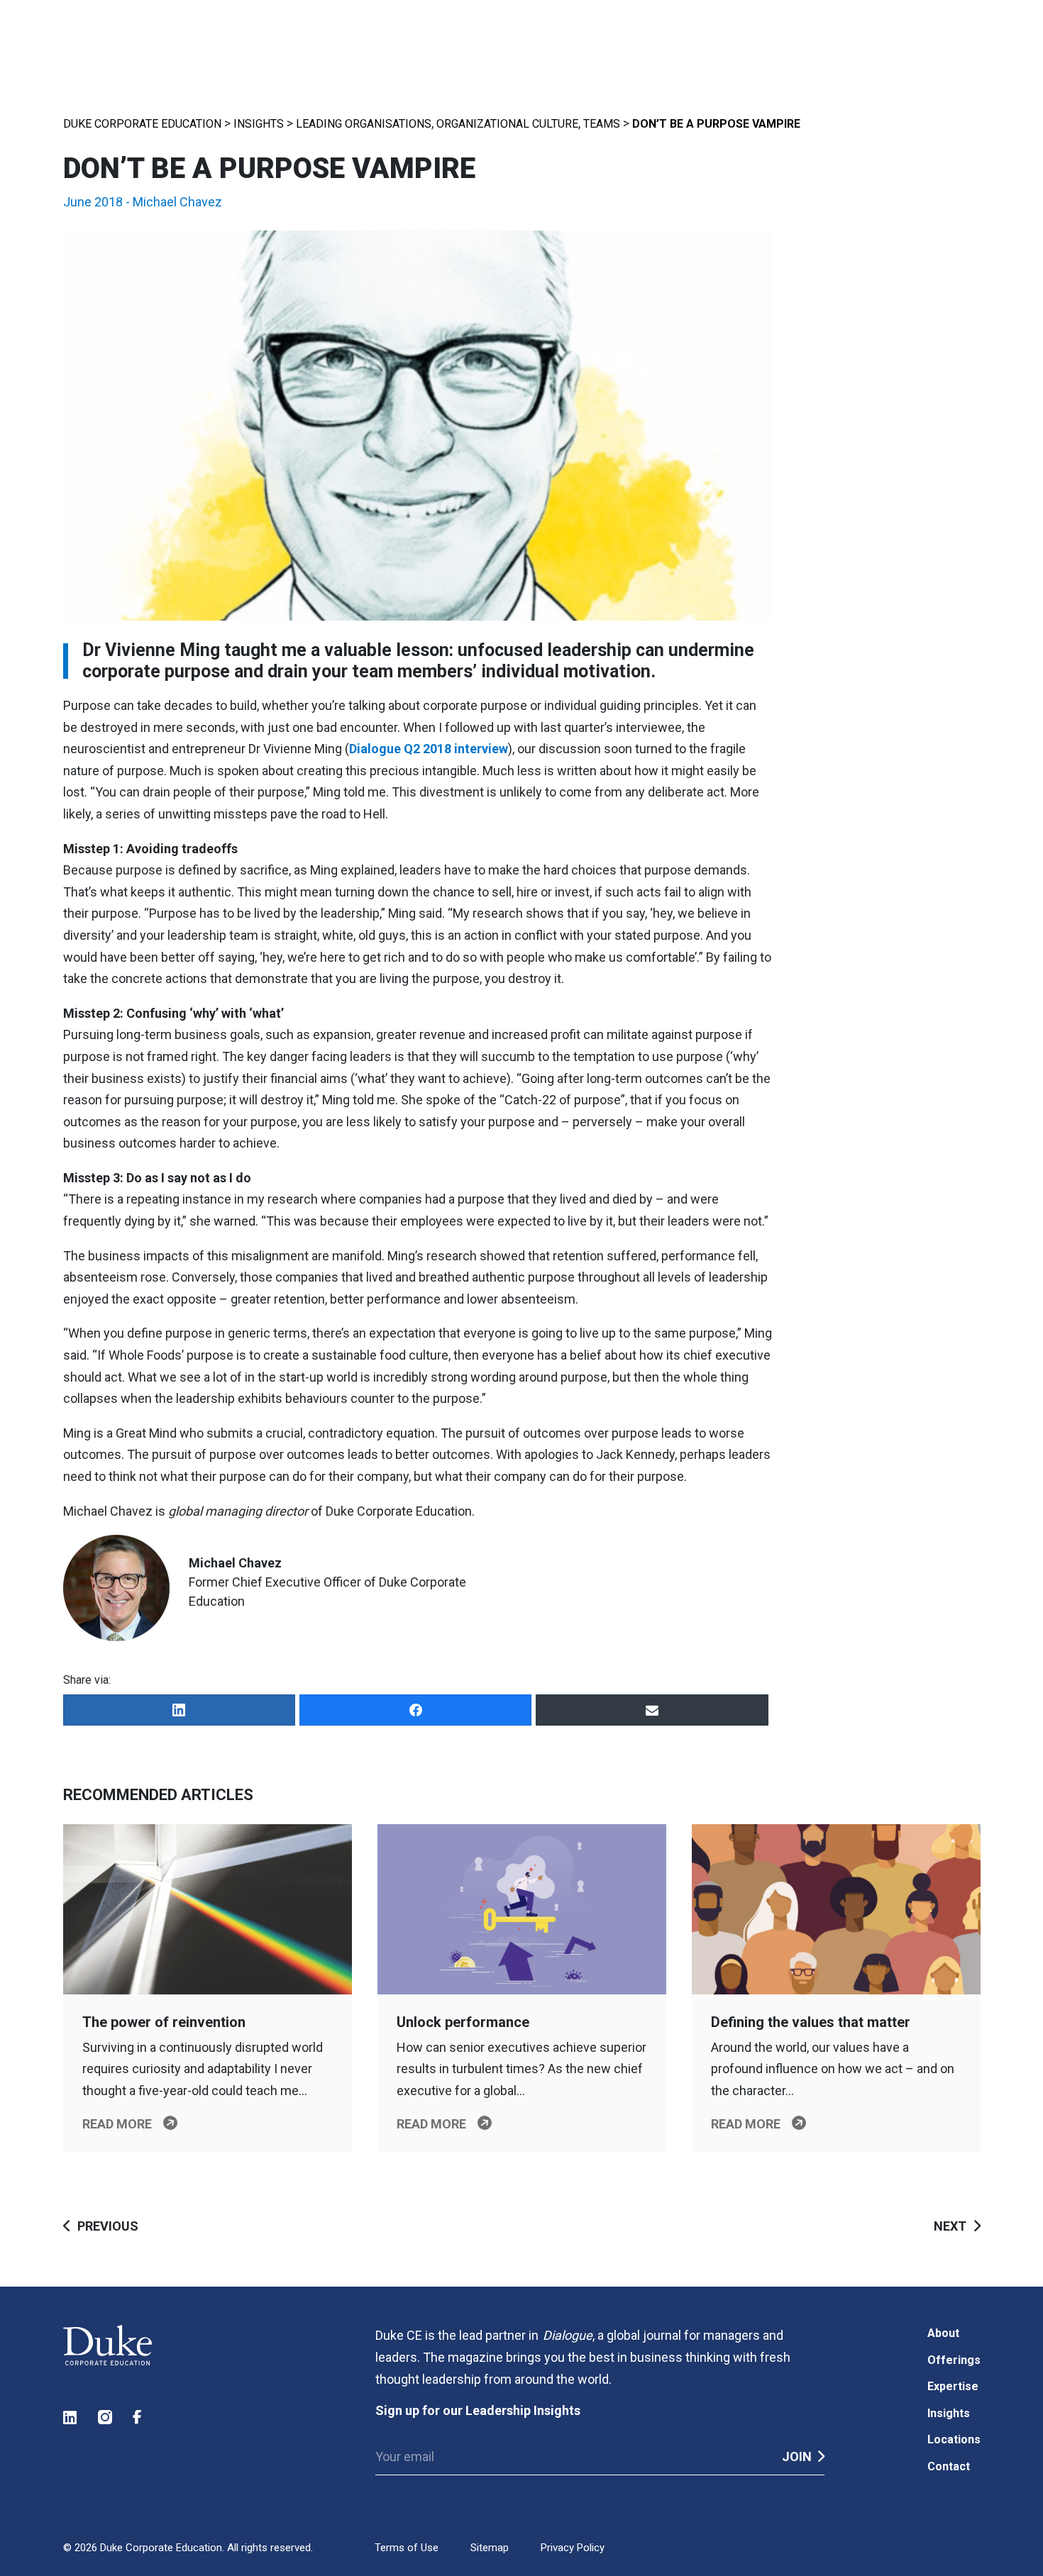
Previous (108, 2226)
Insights (259, 124)
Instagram (106, 2417)
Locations (954, 2439)
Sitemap (490, 2548)
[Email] (652, 1710)
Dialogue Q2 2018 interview (429, 749)
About (943, 2333)
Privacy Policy (573, 2548)
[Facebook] (415, 1710)
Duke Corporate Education (142, 124)
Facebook (140, 2417)
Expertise (953, 2386)
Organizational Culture (507, 124)
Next (950, 2226)
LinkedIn (71, 2417)
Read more (117, 2124)
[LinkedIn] (179, 1710)
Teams (602, 124)
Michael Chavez (177, 202)
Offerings (954, 2360)
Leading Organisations (364, 124)
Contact (949, 2466)
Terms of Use (407, 2548)
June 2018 (93, 202)
